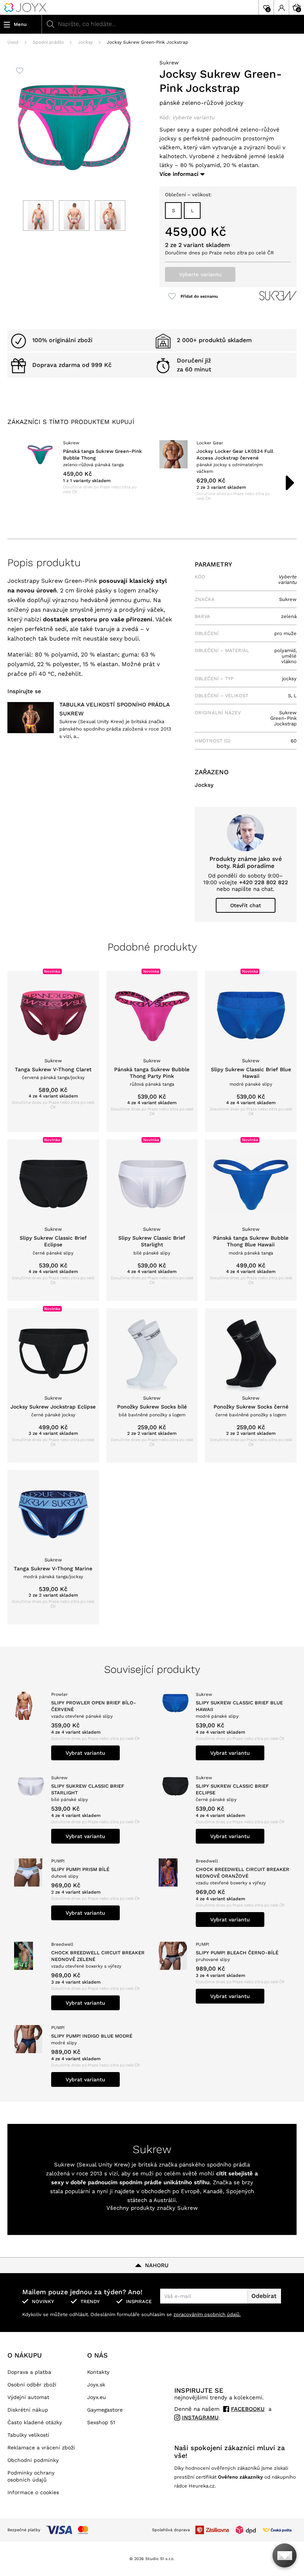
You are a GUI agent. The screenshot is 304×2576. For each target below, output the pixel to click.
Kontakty (98, 2372)
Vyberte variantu (200, 274)
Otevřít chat (246, 905)
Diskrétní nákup (28, 2410)
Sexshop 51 (101, 2422)
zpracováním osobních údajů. (207, 2314)
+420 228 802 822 (264, 882)
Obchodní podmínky (33, 2460)
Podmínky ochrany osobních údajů (31, 2476)
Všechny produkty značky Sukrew (152, 2208)
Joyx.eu (97, 2397)
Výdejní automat (28, 2397)
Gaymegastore (105, 2410)
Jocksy (85, 42)
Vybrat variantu (85, 1753)
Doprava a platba (29, 2372)
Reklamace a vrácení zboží (41, 2448)
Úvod (13, 42)
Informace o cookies (33, 2492)
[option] (85, 467)
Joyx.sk (96, 2385)
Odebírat (264, 2296)
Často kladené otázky (35, 2422)
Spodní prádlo (48, 42)
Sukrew (169, 63)
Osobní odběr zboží (32, 2385)
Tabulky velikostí (28, 2435)
